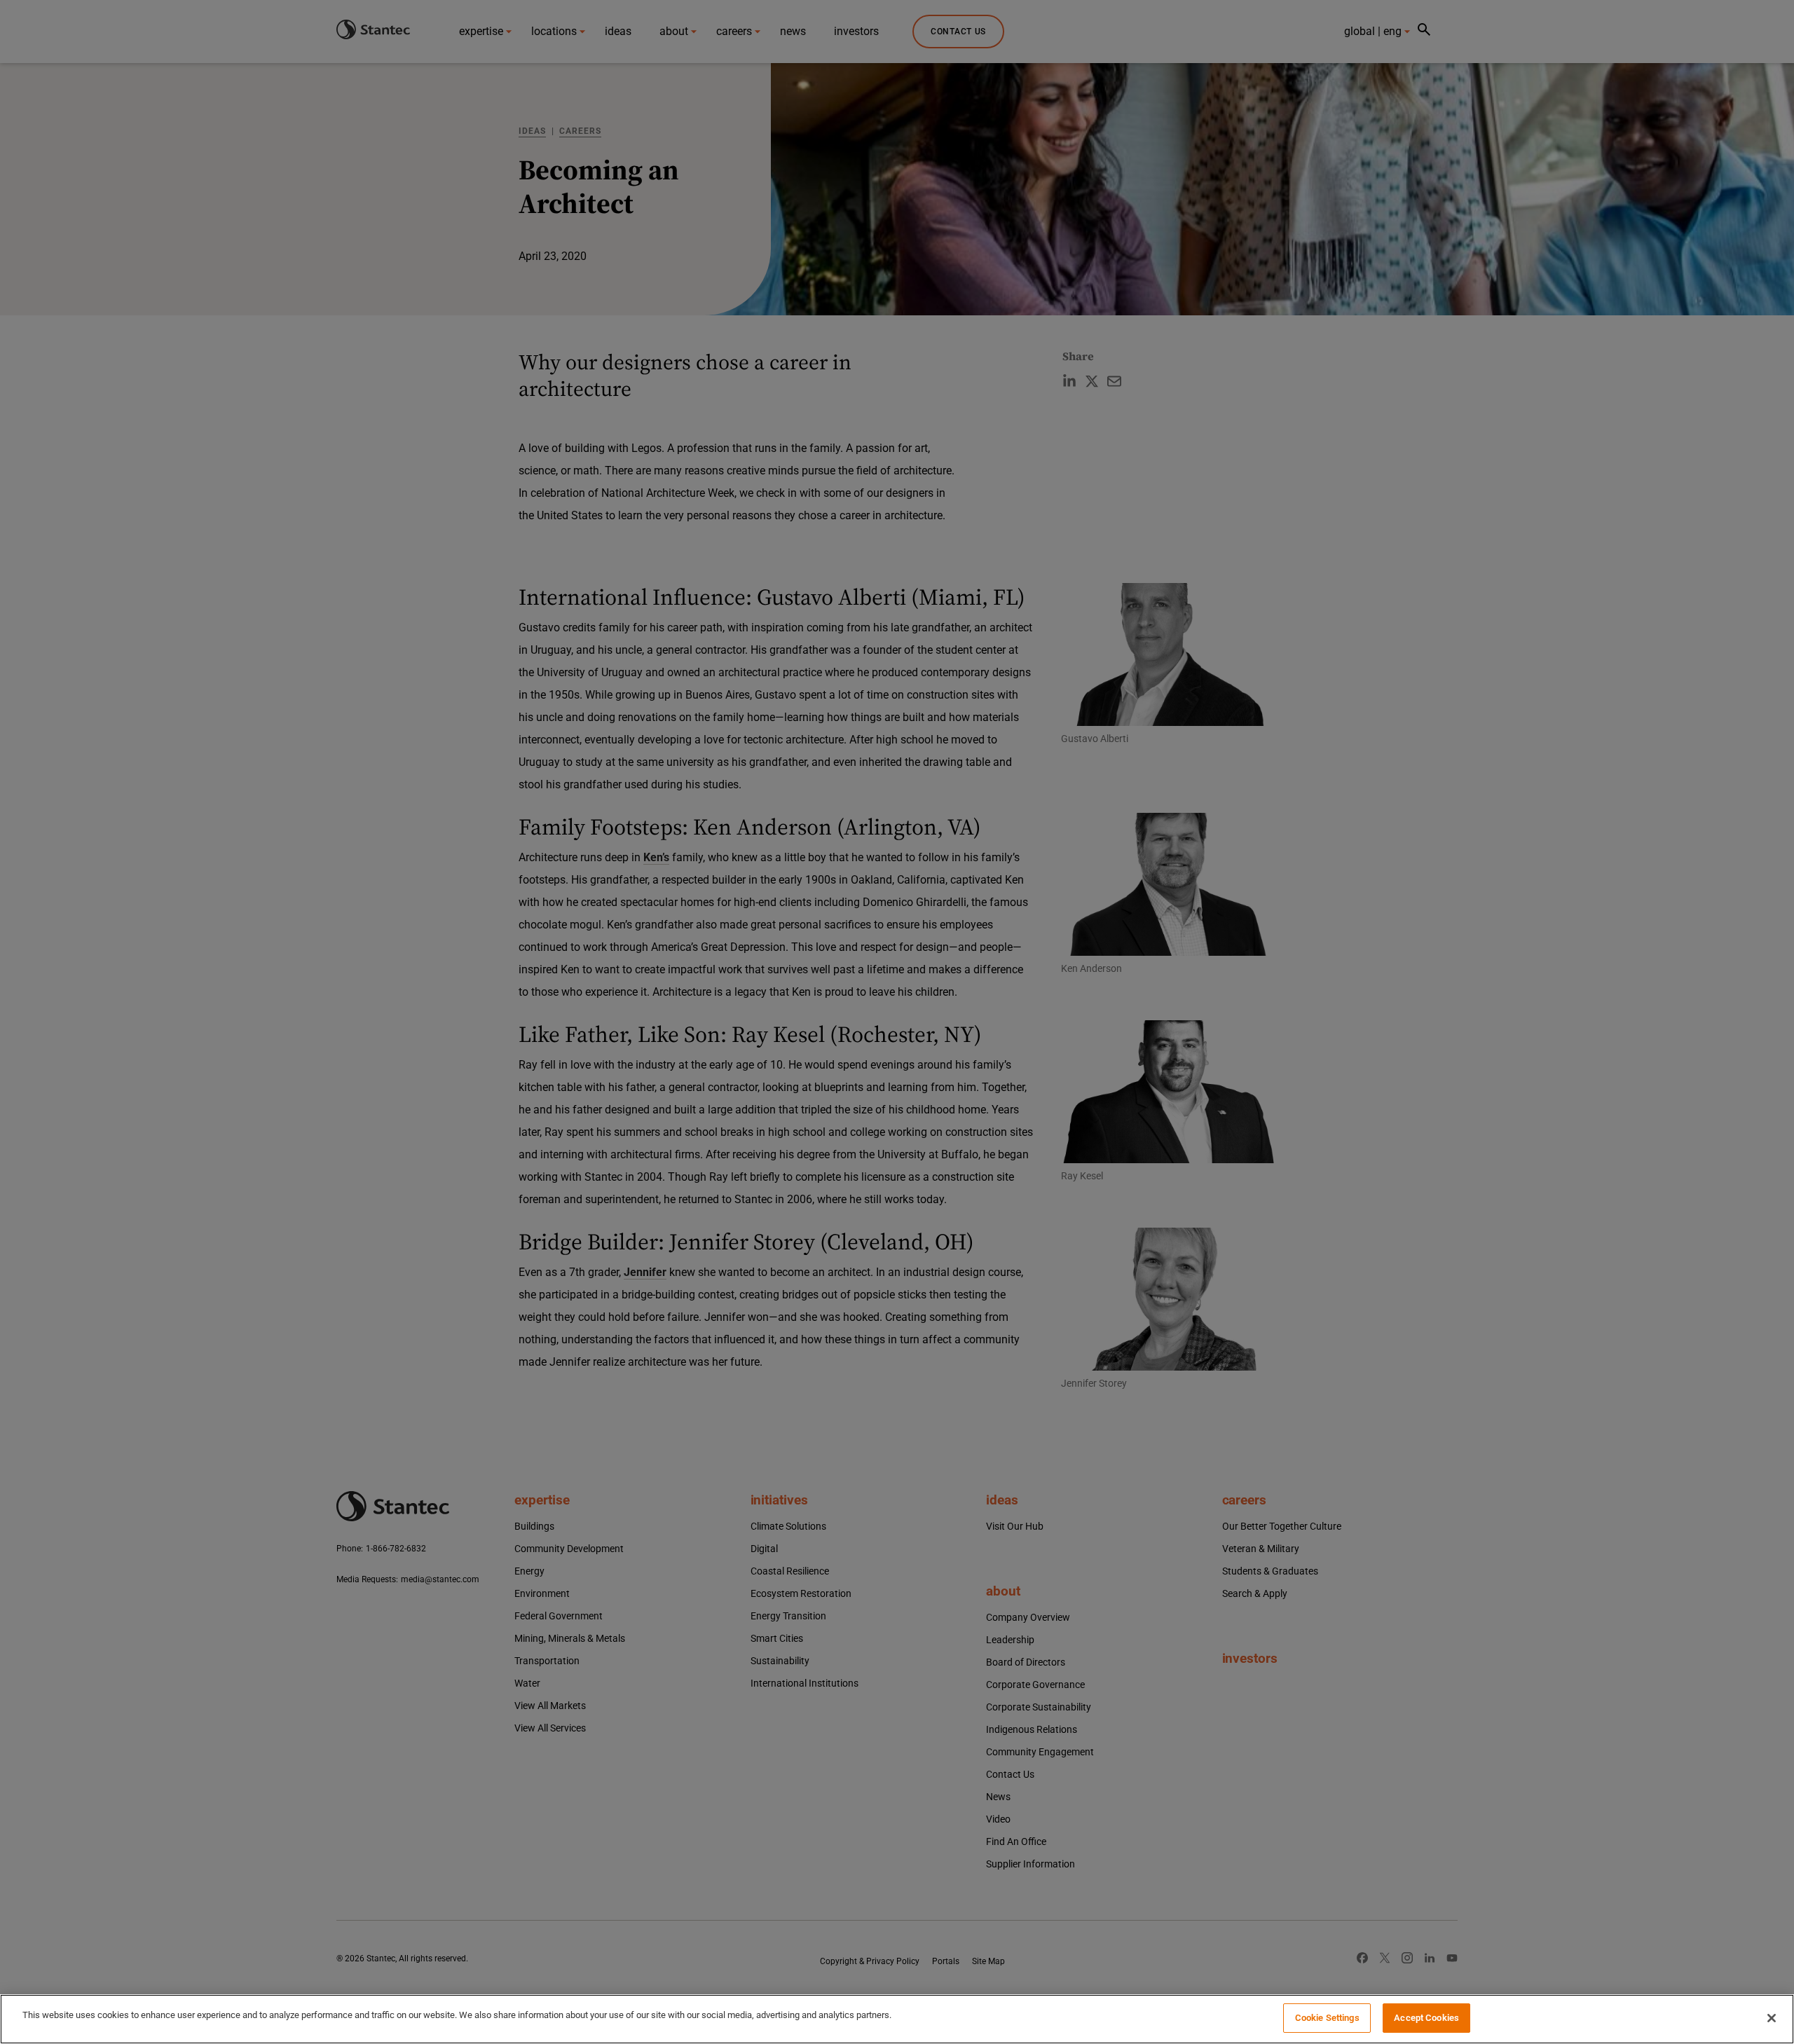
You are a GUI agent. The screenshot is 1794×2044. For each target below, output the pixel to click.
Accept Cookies (1426, 2018)
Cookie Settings (1327, 2018)
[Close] (1772, 2018)
